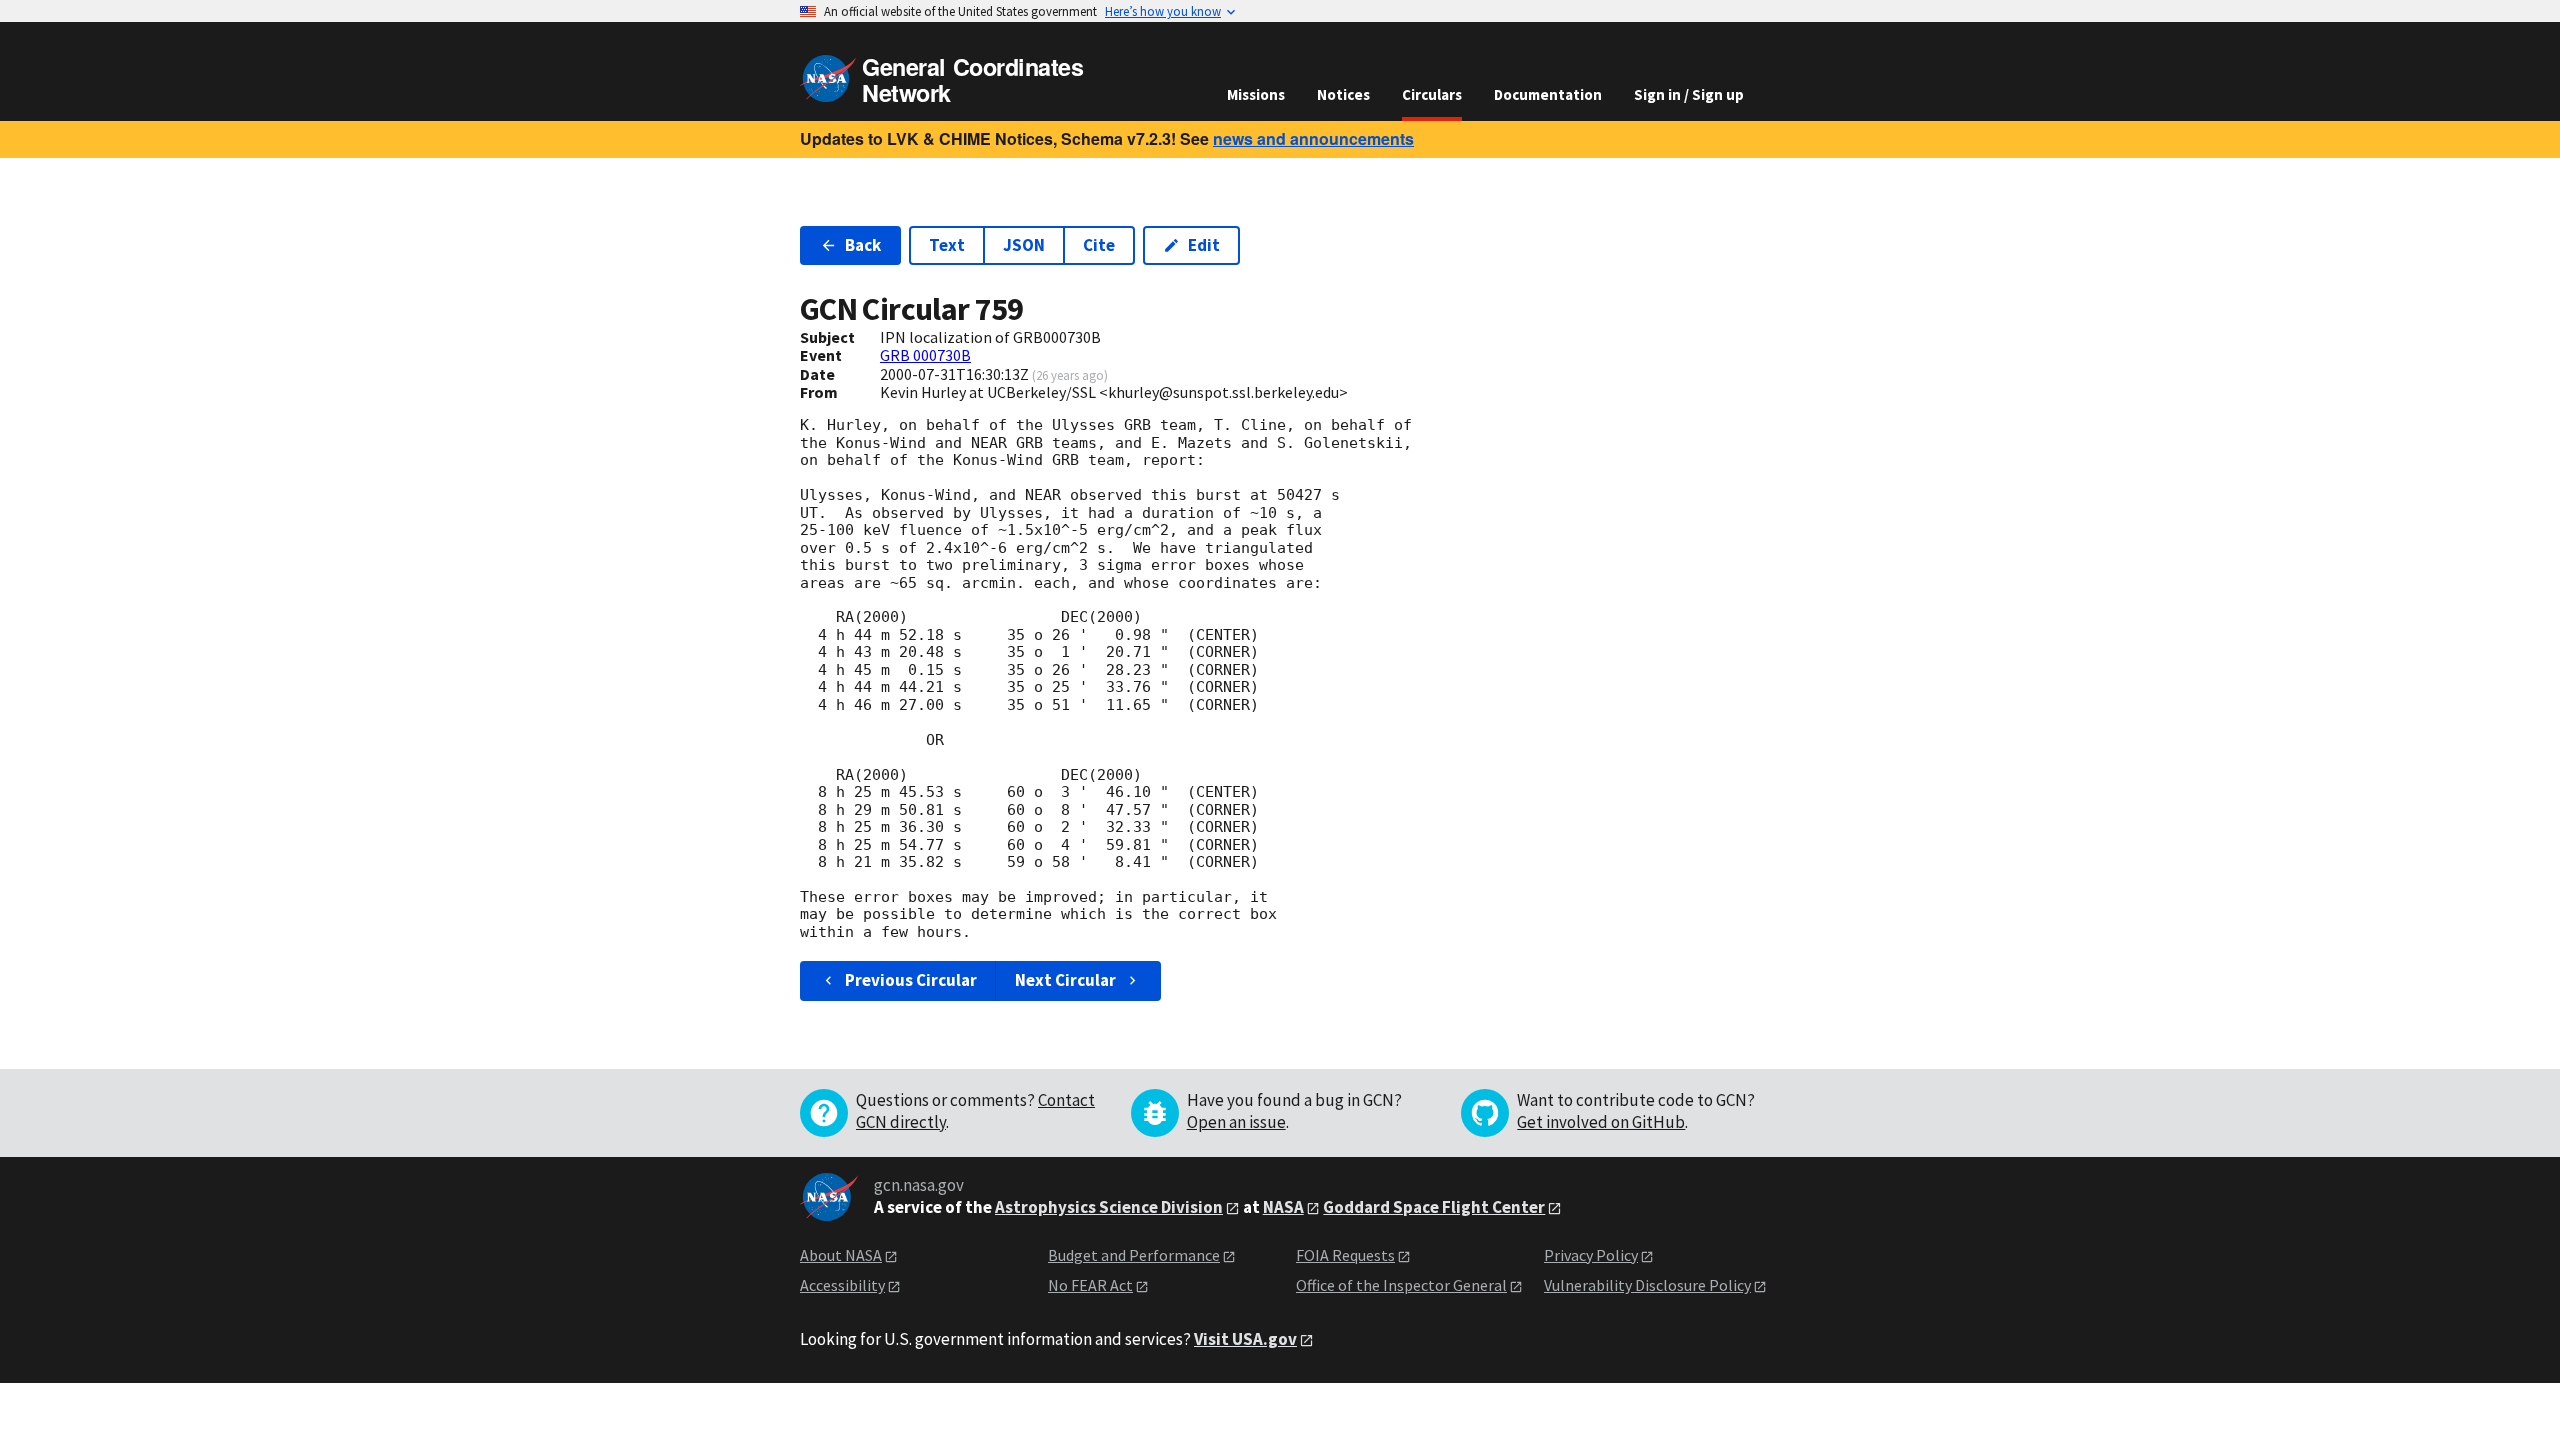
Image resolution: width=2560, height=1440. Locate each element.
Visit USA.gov (1245, 1339)
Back (863, 245)
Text (947, 245)
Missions (1256, 94)
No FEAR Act (1090, 1285)
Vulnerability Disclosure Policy (1647, 1285)
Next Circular (1065, 980)
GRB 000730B (925, 355)
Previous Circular (911, 980)
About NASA (841, 1255)
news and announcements (1313, 138)
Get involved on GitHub (1601, 1122)
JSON (1024, 245)
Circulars (1432, 94)
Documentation (1548, 94)
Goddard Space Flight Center (1434, 1207)
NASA (1283, 1207)
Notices (1343, 94)
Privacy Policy (1591, 1255)
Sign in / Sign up (1689, 94)
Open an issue (1236, 1122)
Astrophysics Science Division (1109, 1207)
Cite (1099, 245)
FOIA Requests (1345, 1255)
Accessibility (842, 1285)
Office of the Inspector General (1401, 1285)
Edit (1204, 245)
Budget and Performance (1134, 1255)
